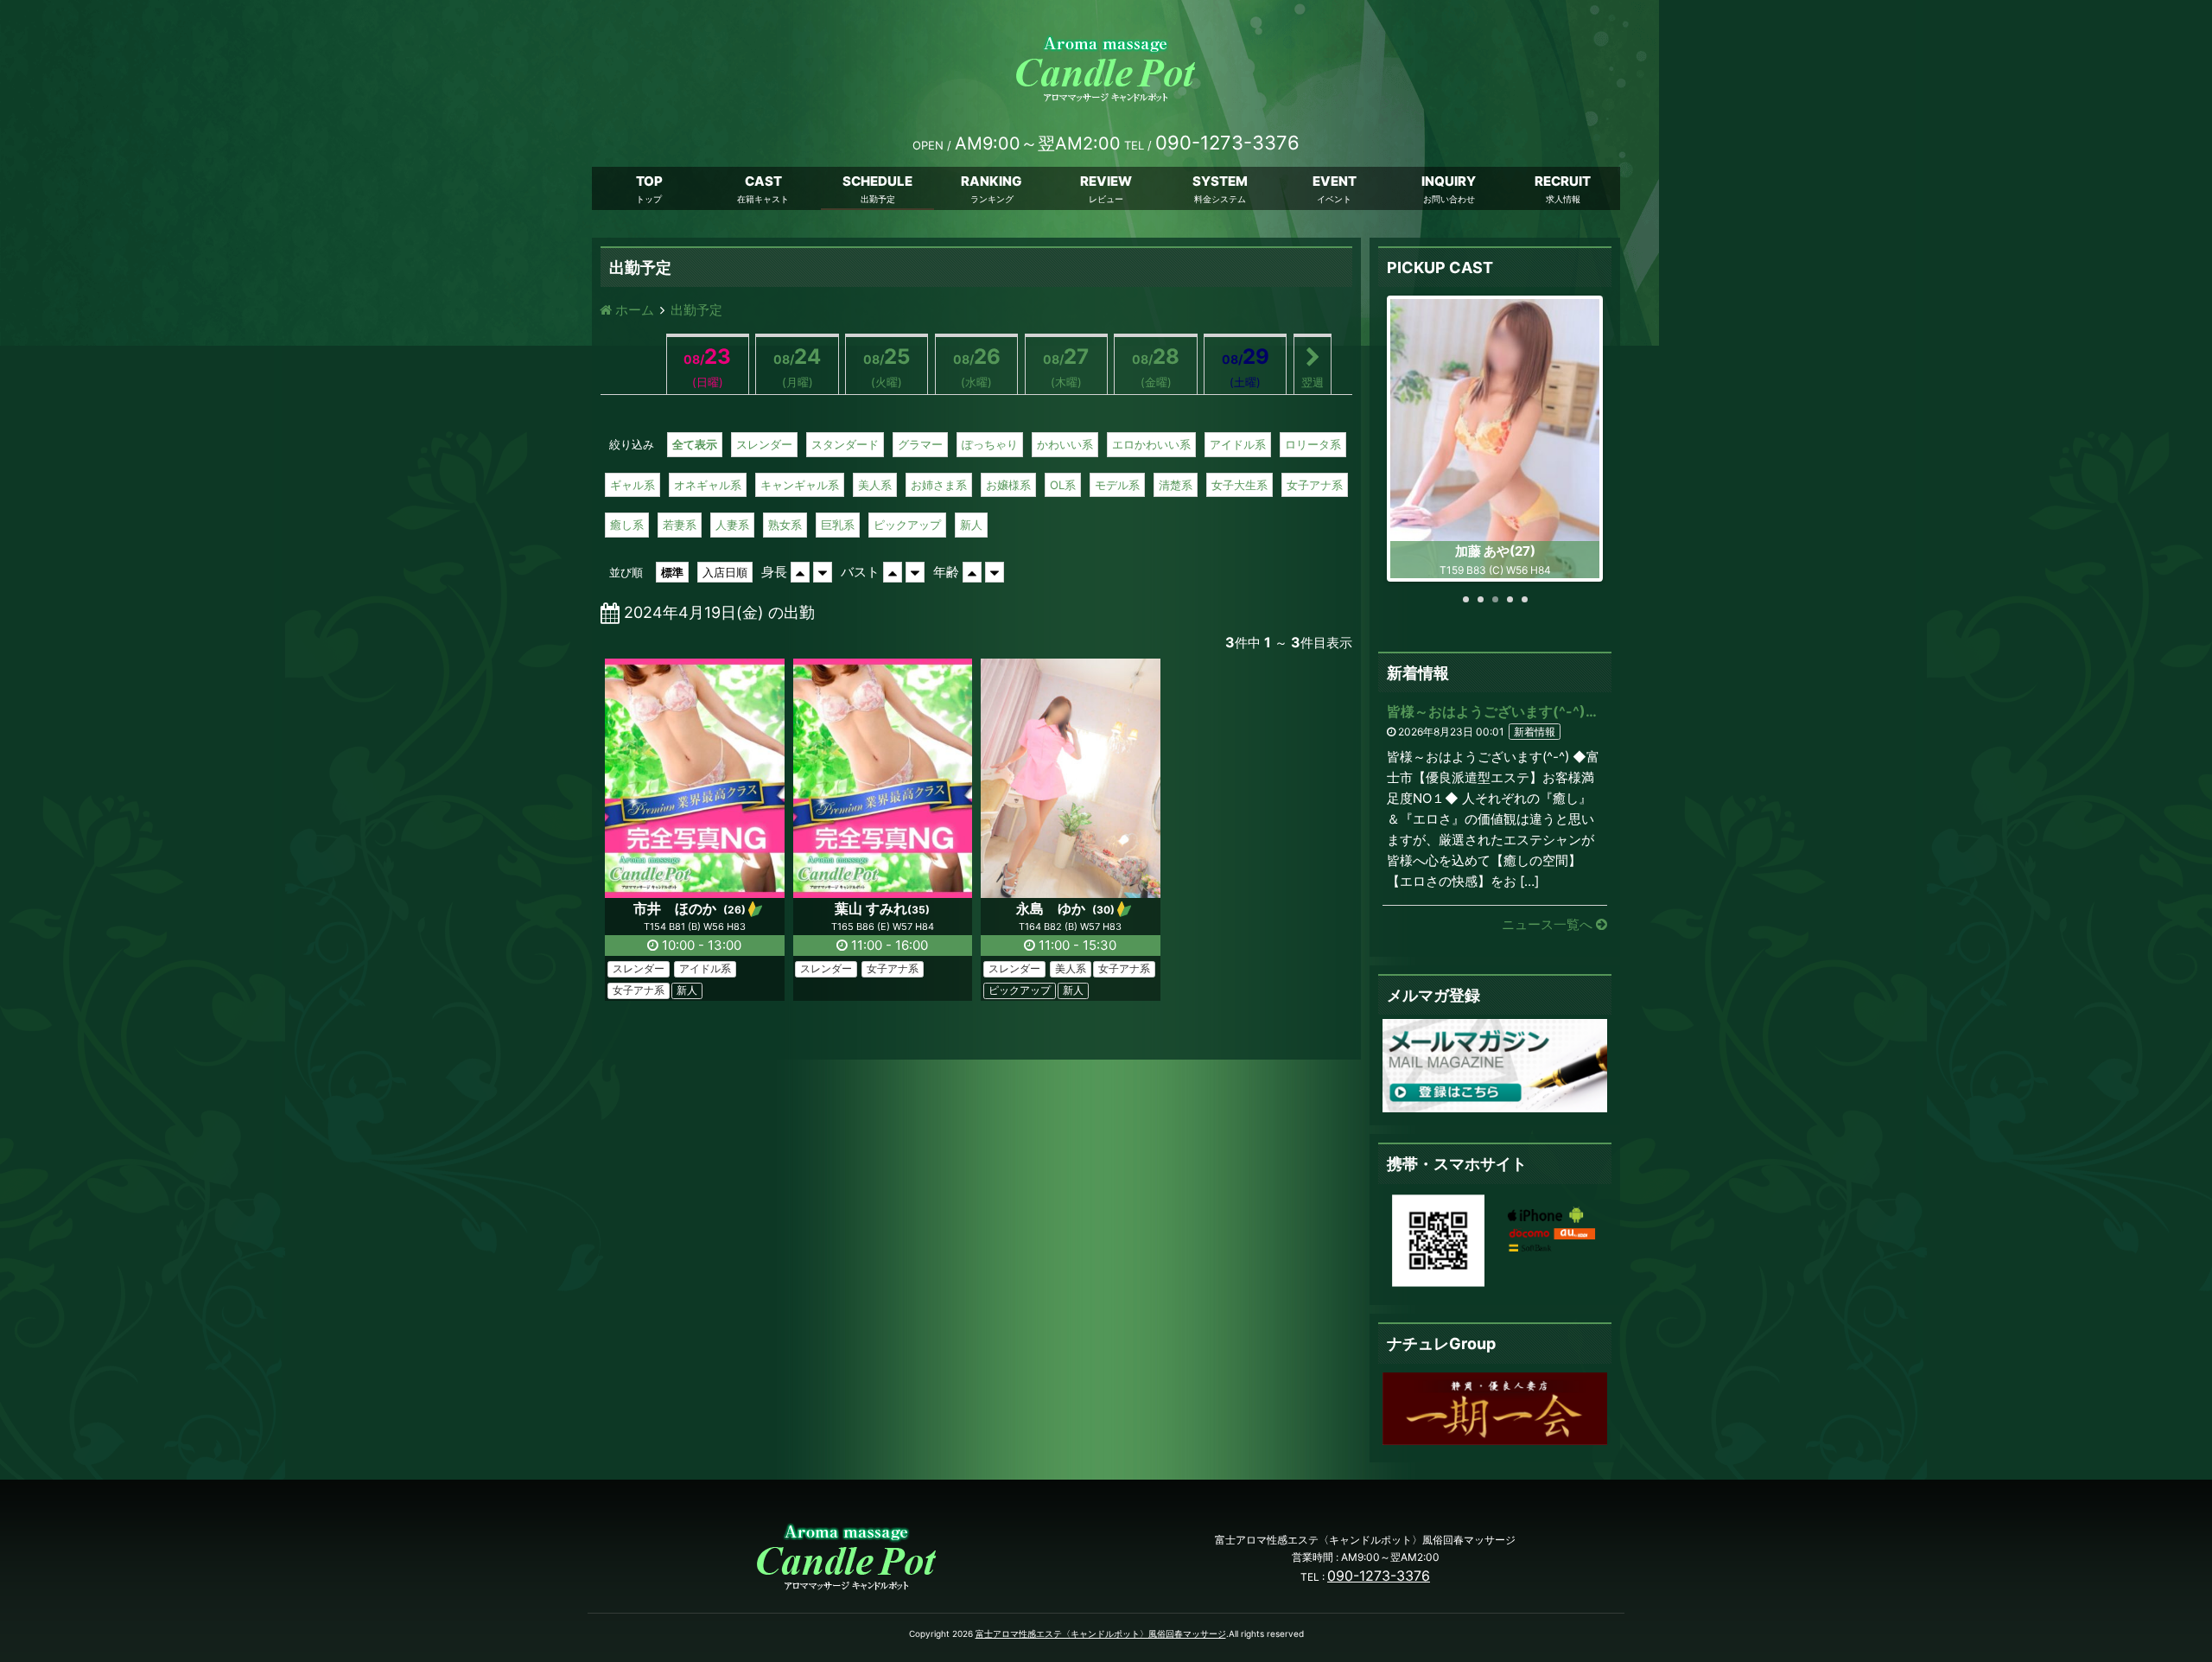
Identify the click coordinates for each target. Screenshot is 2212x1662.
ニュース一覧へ (1549, 924)
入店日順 (725, 572)
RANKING (992, 181)
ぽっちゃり (990, 444)
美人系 (875, 485)
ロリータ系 (1313, 444)
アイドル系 (1238, 444)
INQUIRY (1449, 181)
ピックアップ (907, 525)
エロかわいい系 (1151, 444)
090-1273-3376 (1379, 1576)
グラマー (920, 444)
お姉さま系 (939, 485)
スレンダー (764, 444)
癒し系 (627, 525)
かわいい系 (1065, 444)
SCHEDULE (877, 181)
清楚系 (1176, 485)
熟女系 (785, 525)
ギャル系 (632, 485)
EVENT (1335, 181)
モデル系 (1117, 485)
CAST (763, 181)
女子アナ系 (1315, 485)
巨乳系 (838, 525)
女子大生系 (1239, 485)
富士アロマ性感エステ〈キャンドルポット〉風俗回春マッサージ (1101, 1633)
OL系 (1063, 485)
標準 (672, 572)
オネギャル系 (708, 485)
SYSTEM (1220, 181)
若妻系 (680, 525)
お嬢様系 (1008, 485)
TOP (649, 181)
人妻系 (732, 525)
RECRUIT (1563, 181)
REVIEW (1106, 181)
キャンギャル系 (800, 485)
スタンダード (845, 444)
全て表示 (695, 444)
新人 (971, 525)
